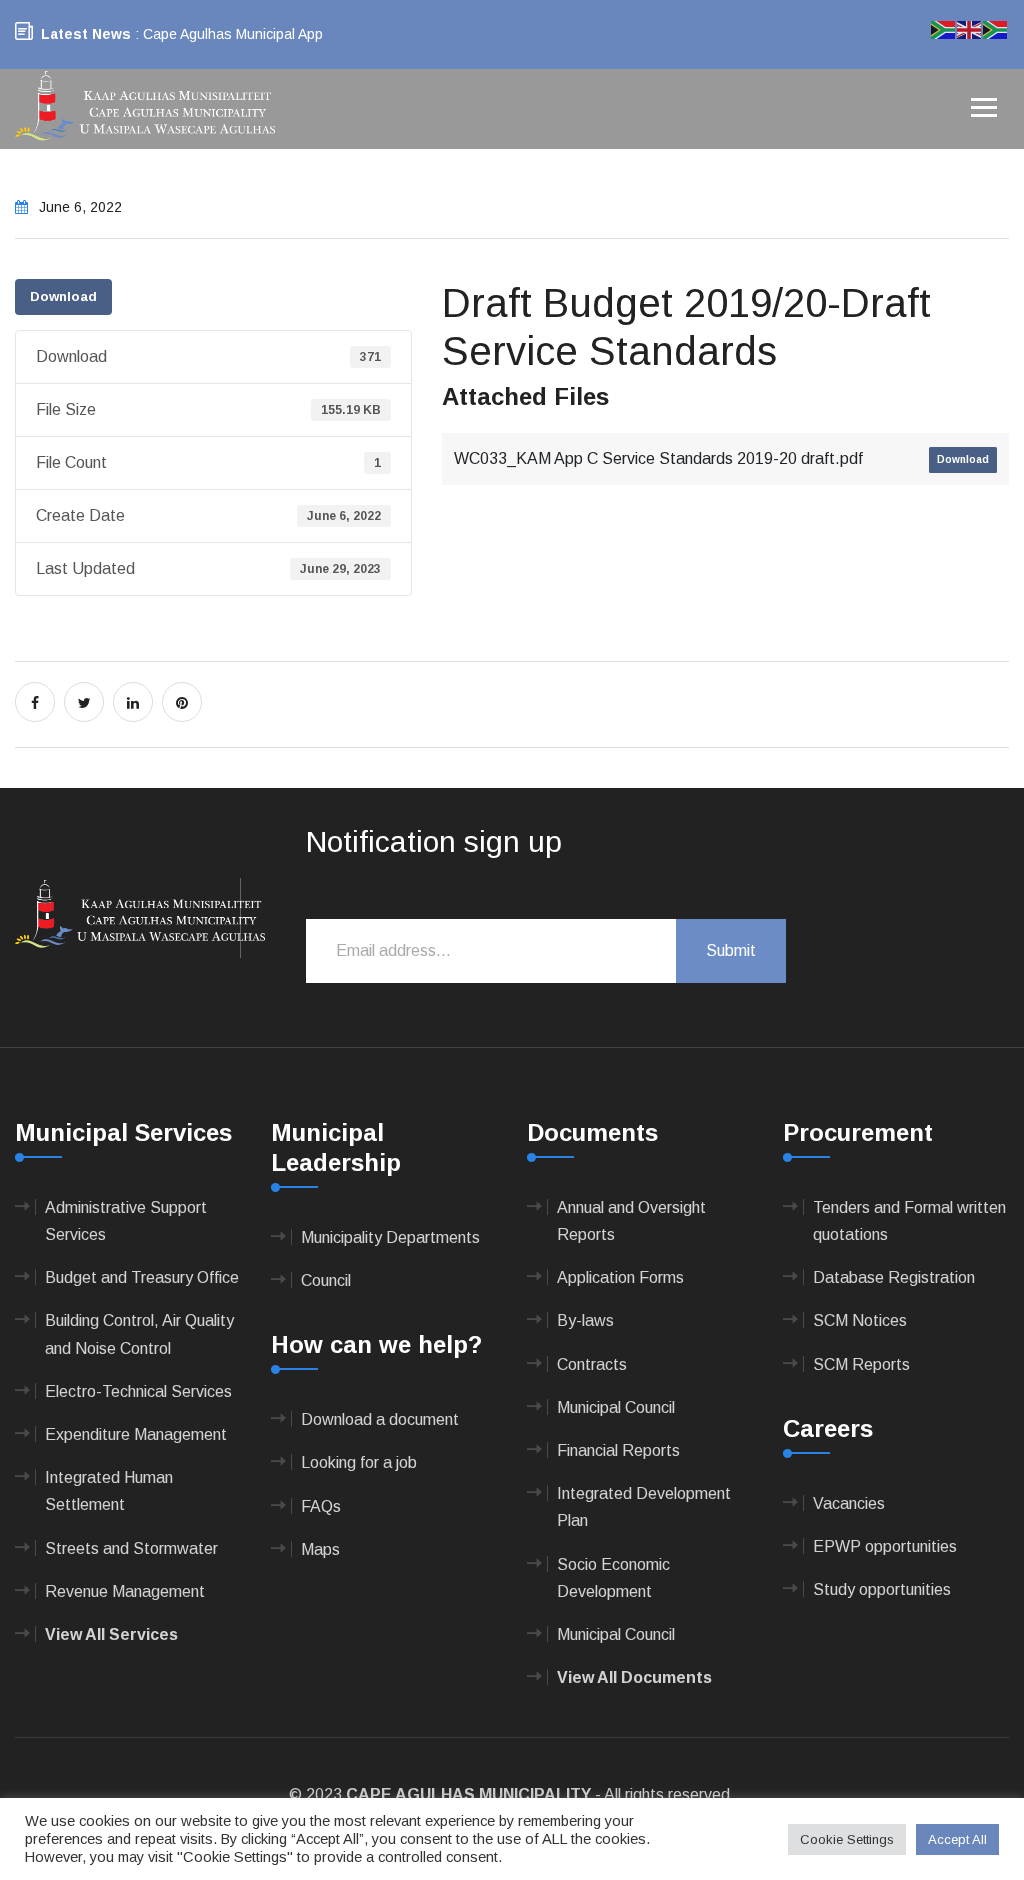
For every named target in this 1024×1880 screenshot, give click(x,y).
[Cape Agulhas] (145, 107)
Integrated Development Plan (644, 1507)
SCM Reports (861, 1364)
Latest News (86, 34)
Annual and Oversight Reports (631, 1221)
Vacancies (849, 1503)
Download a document (380, 1419)
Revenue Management (125, 1591)
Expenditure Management (136, 1434)
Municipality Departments (390, 1237)
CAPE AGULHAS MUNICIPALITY (468, 1794)
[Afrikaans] (944, 28)
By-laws (585, 1320)
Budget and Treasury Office (142, 1277)
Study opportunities (882, 1589)
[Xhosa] (996, 28)
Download (63, 296)
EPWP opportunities (885, 1546)
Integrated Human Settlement (109, 1491)
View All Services (111, 1634)
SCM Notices (860, 1320)
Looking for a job (359, 1462)
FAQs (321, 1506)
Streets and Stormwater (131, 1548)
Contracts (592, 1364)
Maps (320, 1549)
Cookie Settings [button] (847, 1839)
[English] (970, 28)
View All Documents (634, 1677)
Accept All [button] (957, 1839)
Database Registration (894, 1277)
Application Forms (620, 1277)
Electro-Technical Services (138, 1391)
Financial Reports (618, 1450)
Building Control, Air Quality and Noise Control (139, 1334)
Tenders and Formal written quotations (909, 1221)
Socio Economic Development (613, 1578)
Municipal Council (616, 1407)
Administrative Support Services (126, 1221)
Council (326, 1280)
